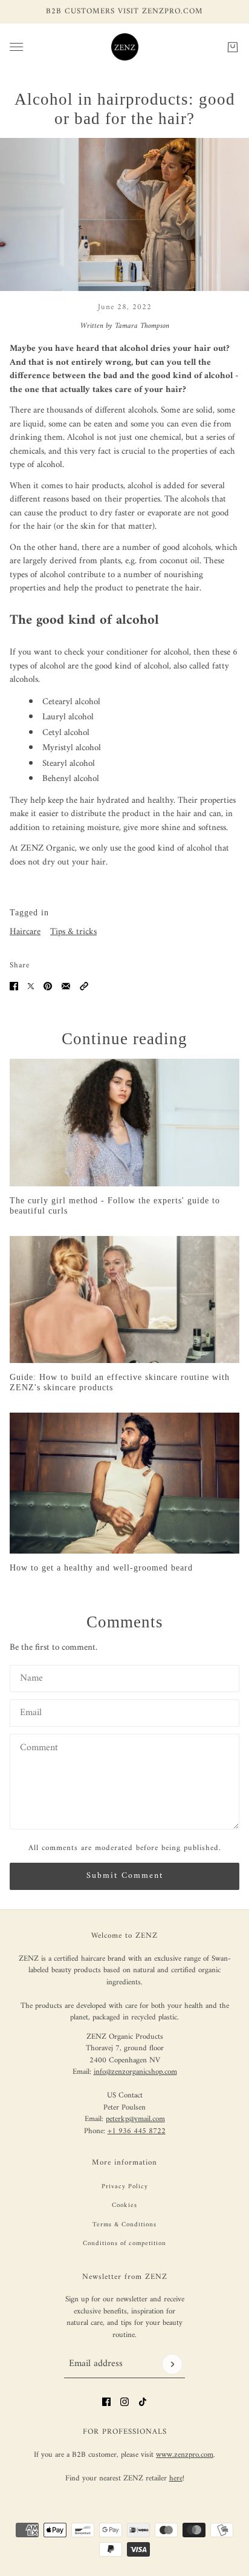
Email (29, 1711)
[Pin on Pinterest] (48, 986)
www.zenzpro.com (185, 2455)
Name (30, 1677)
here (176, 2478)
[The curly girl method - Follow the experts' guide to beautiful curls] (124, 1123)
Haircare (25, 932)
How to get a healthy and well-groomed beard (101, 1568)
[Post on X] (31, 986)
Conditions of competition (124, 2244)
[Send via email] (66, 986)
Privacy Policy (125, 2187)
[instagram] (124, 2402)
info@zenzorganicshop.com (135, 2072)
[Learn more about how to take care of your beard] (124, 1483)
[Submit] (172, 2364)
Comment (37, 1746)
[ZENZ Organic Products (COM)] (125, 47)
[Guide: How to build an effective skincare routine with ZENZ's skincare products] (124, 1300)
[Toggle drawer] (16, 47)
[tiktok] (143, 2402)
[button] (84, 986)
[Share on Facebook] (14, 986)
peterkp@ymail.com (135, 2119)
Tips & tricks (73, 932)
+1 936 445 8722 (137, 2131)
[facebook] (106, 2402)
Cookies (124, 2205)
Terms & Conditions (124, 2225)
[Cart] (233, 47)
